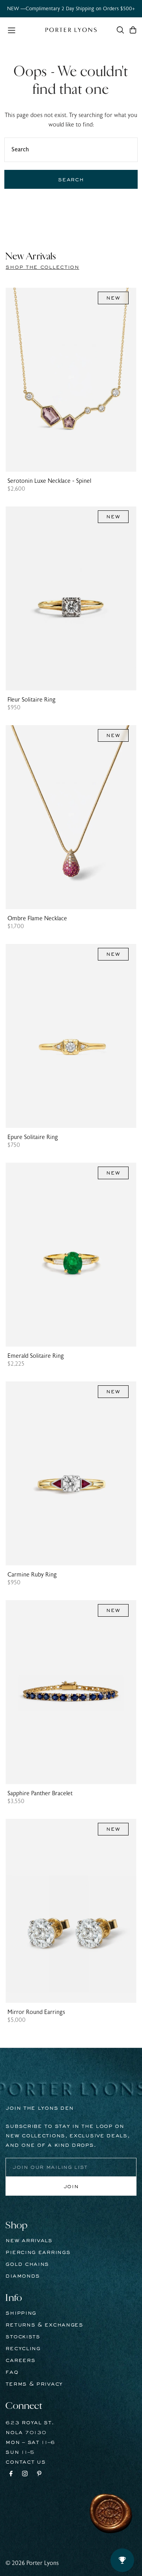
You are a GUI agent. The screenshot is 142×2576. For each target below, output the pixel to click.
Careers (20, 2360)
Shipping (21, 2313)
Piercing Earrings (38, 2252)
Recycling (23, 2349)
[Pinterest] (39, 2475)
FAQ (12, 2372)
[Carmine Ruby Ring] (71, 1473)
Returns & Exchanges (44, 2325)
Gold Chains (27, 2264)
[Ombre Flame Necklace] (71, 817)
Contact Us (25, 2462)
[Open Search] (120, 30)
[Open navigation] (22, 30)
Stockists (23, 2337)
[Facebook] (11, 2475)
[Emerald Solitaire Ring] (71, 1255)
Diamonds (23, 2276)
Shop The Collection (42, 267)
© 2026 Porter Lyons (32, 2563)
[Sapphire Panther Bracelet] (71, 1692)
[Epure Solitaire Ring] (71, 1036)
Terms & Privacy (34, 2384)
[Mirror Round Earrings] (71, 1911)
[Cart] (133, 30)
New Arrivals (29, 2241)
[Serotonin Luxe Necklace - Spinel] (71, 380)
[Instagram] (25, 2475)
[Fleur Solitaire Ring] (71, 598)
